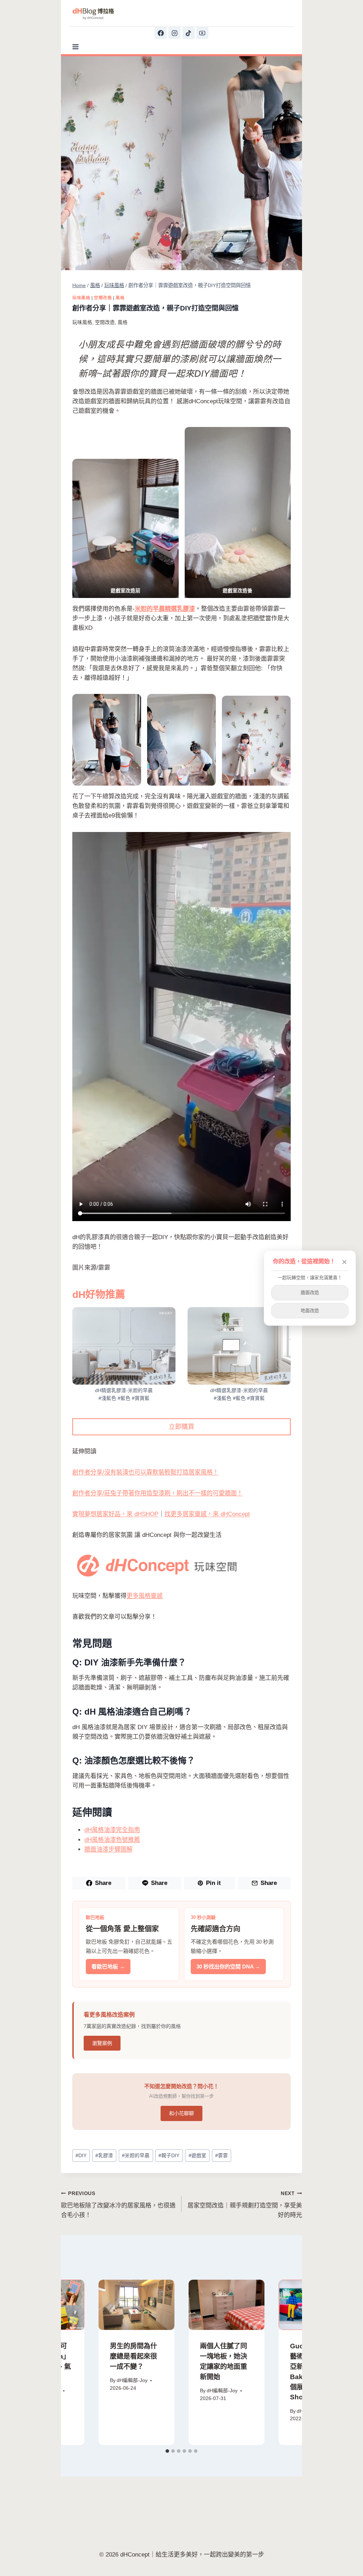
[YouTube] (202, 33)
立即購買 (181, 1427)
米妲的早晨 (136, 2156)
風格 (120, 298)
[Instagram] (174, 33)
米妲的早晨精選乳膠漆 (165, 609)
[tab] (167, 2451)
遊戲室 (197, 2156)
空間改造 (103, 298)
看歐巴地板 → (108, 1967)
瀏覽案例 (102, 2043)
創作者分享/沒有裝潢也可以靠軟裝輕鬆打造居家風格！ (146, 1472)
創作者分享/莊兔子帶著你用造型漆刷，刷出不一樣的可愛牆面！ (158, 1493)
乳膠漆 (104, 2156)
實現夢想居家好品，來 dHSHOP (115, 1514)
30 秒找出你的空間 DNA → (228, 1967)
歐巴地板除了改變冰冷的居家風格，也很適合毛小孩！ (118, 2205)
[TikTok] (189, 33)
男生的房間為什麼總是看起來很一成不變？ (133, 2356)
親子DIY (169, 2156)
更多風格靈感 (145, 1596)
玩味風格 (81, 298)
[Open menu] (76, 47)
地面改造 (310, 1310)
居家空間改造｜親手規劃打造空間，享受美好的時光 (245, 2205)
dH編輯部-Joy (132, 2380)
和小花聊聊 (181, 2113)
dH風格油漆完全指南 (112, 1830)
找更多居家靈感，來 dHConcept (207, 1514)
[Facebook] (161, 33)
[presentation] (136, 2305)
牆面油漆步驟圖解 (108, 1849)
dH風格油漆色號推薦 (112, 1840)
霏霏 (222, 2156)
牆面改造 (310, 1292)
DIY (81, 2156)
